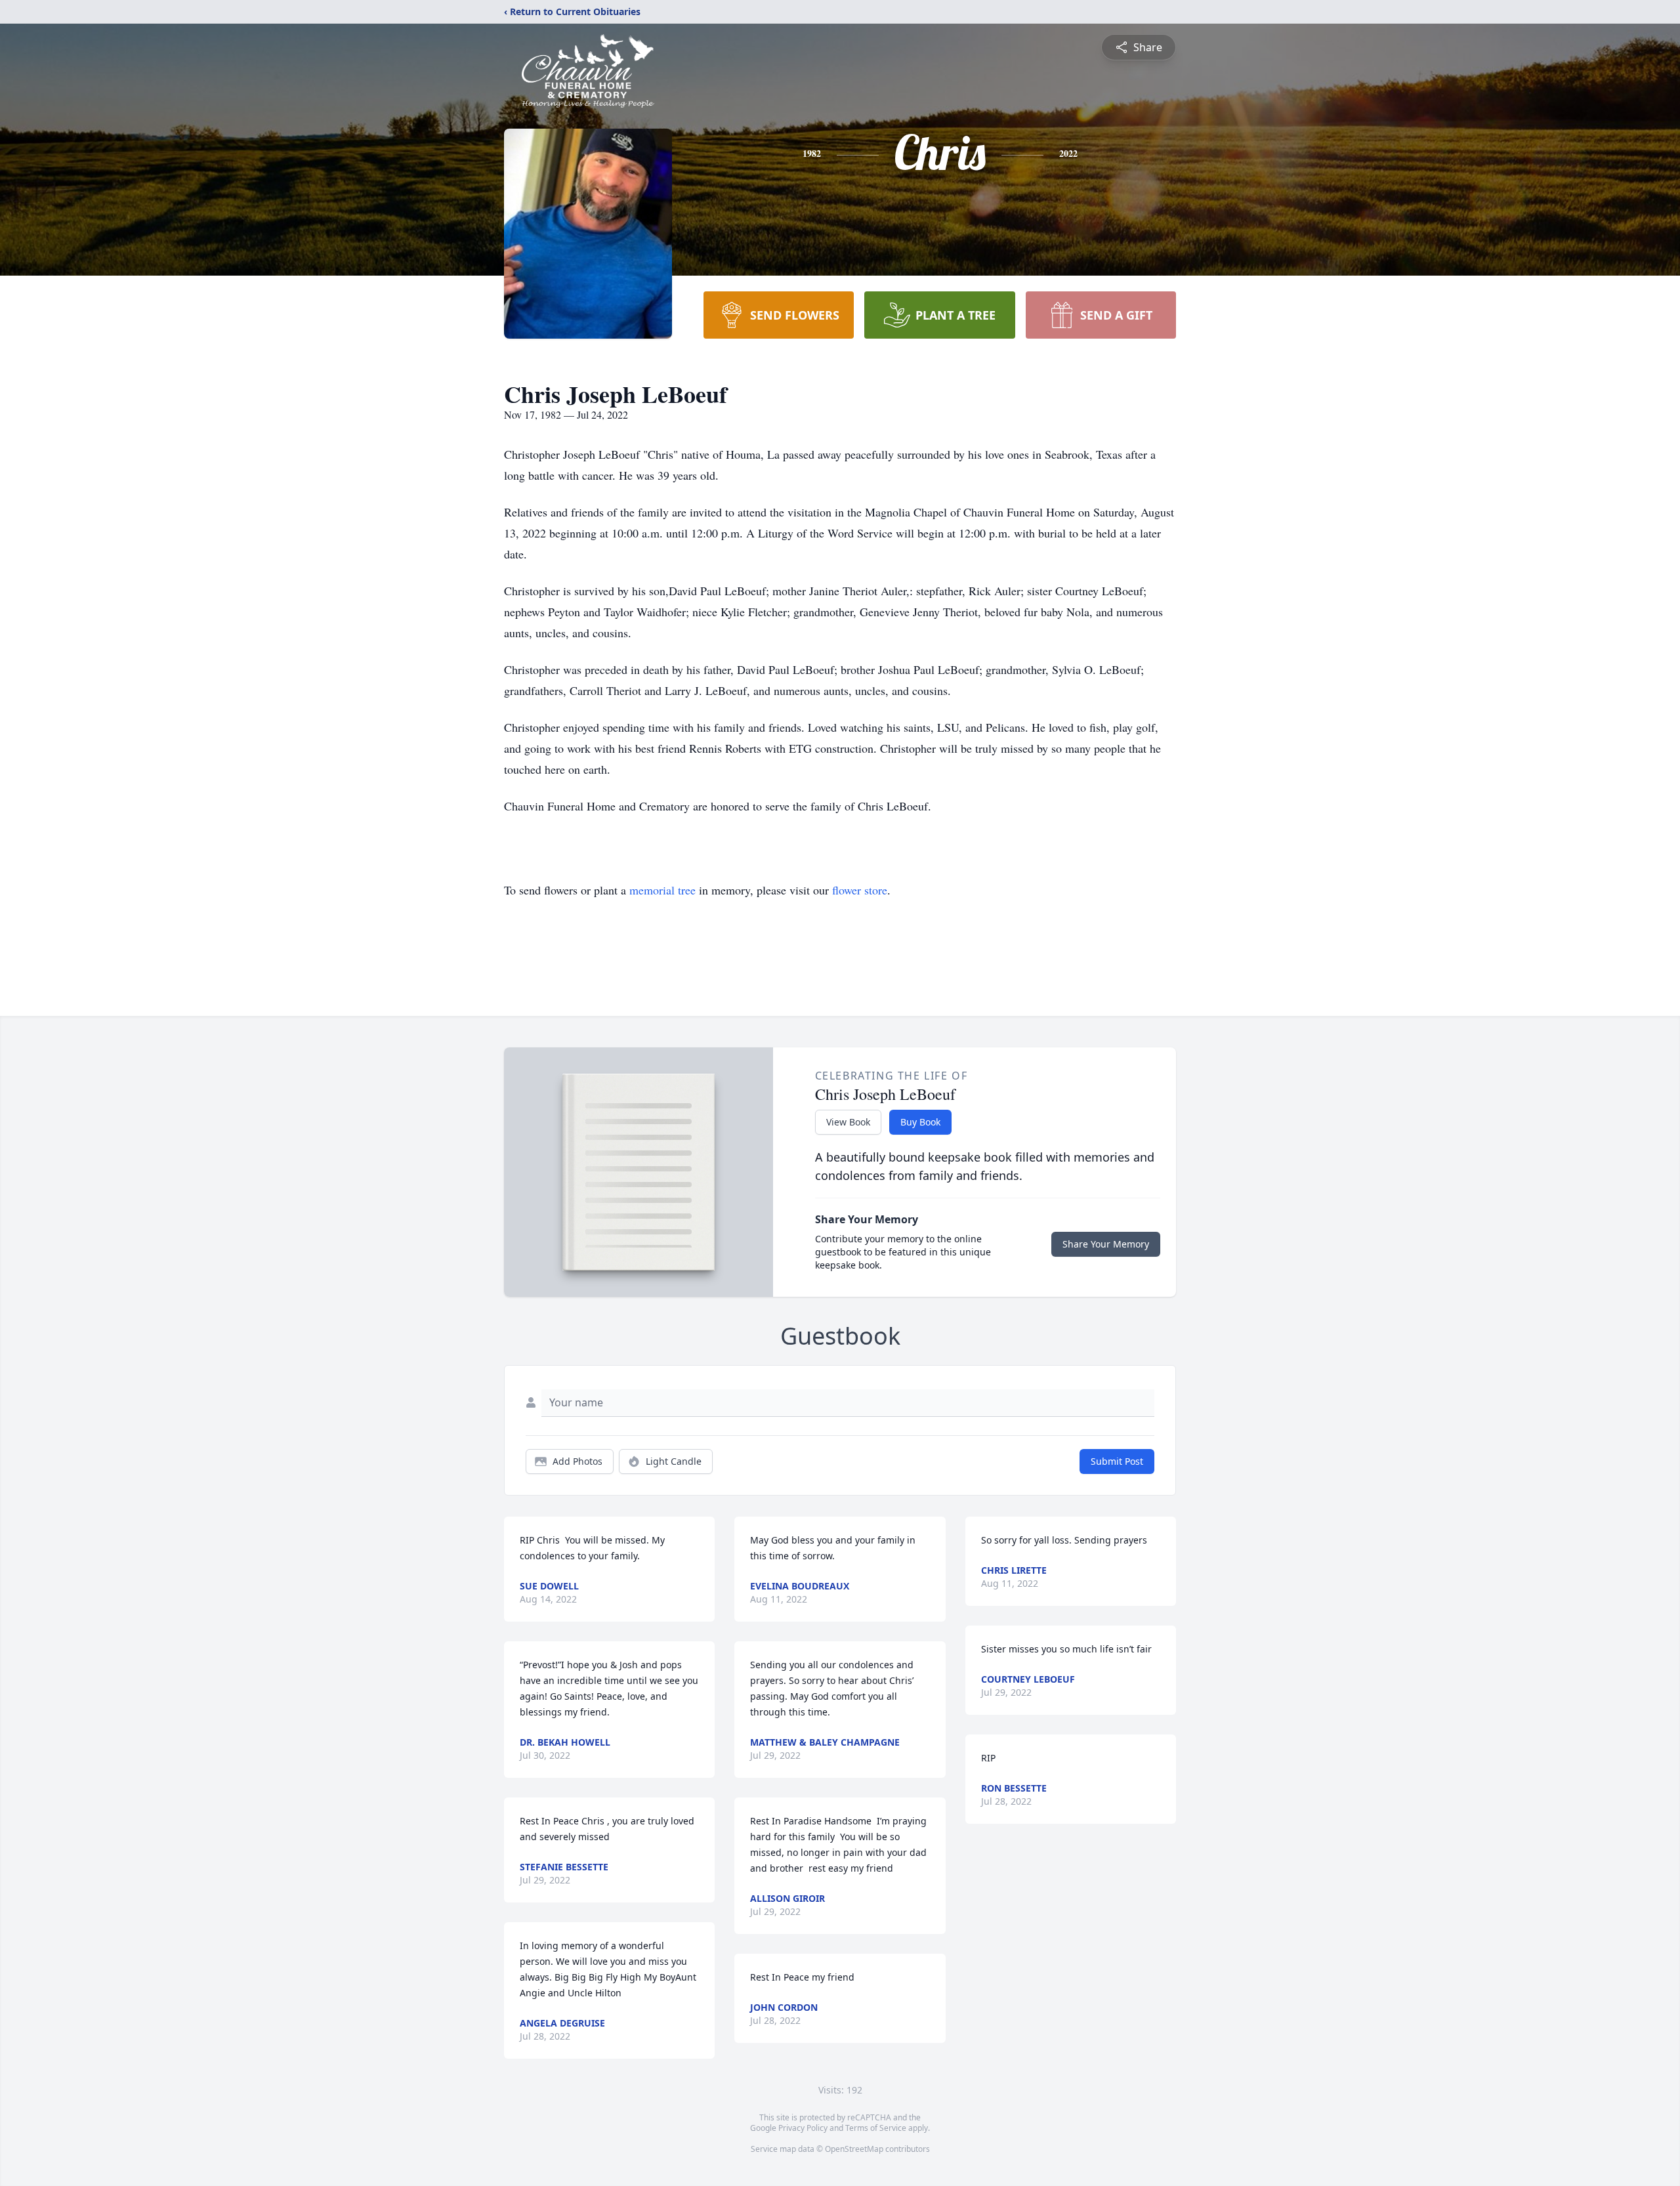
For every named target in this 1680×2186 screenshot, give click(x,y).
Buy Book (920, 1122)
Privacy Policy (803, 2128)
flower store (860, 890)
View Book (848, 1122)
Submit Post (1117, 1461)
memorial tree (662, 890)
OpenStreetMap (854, 2149)
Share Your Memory (1106, 1244)
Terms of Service (876, 2128)
